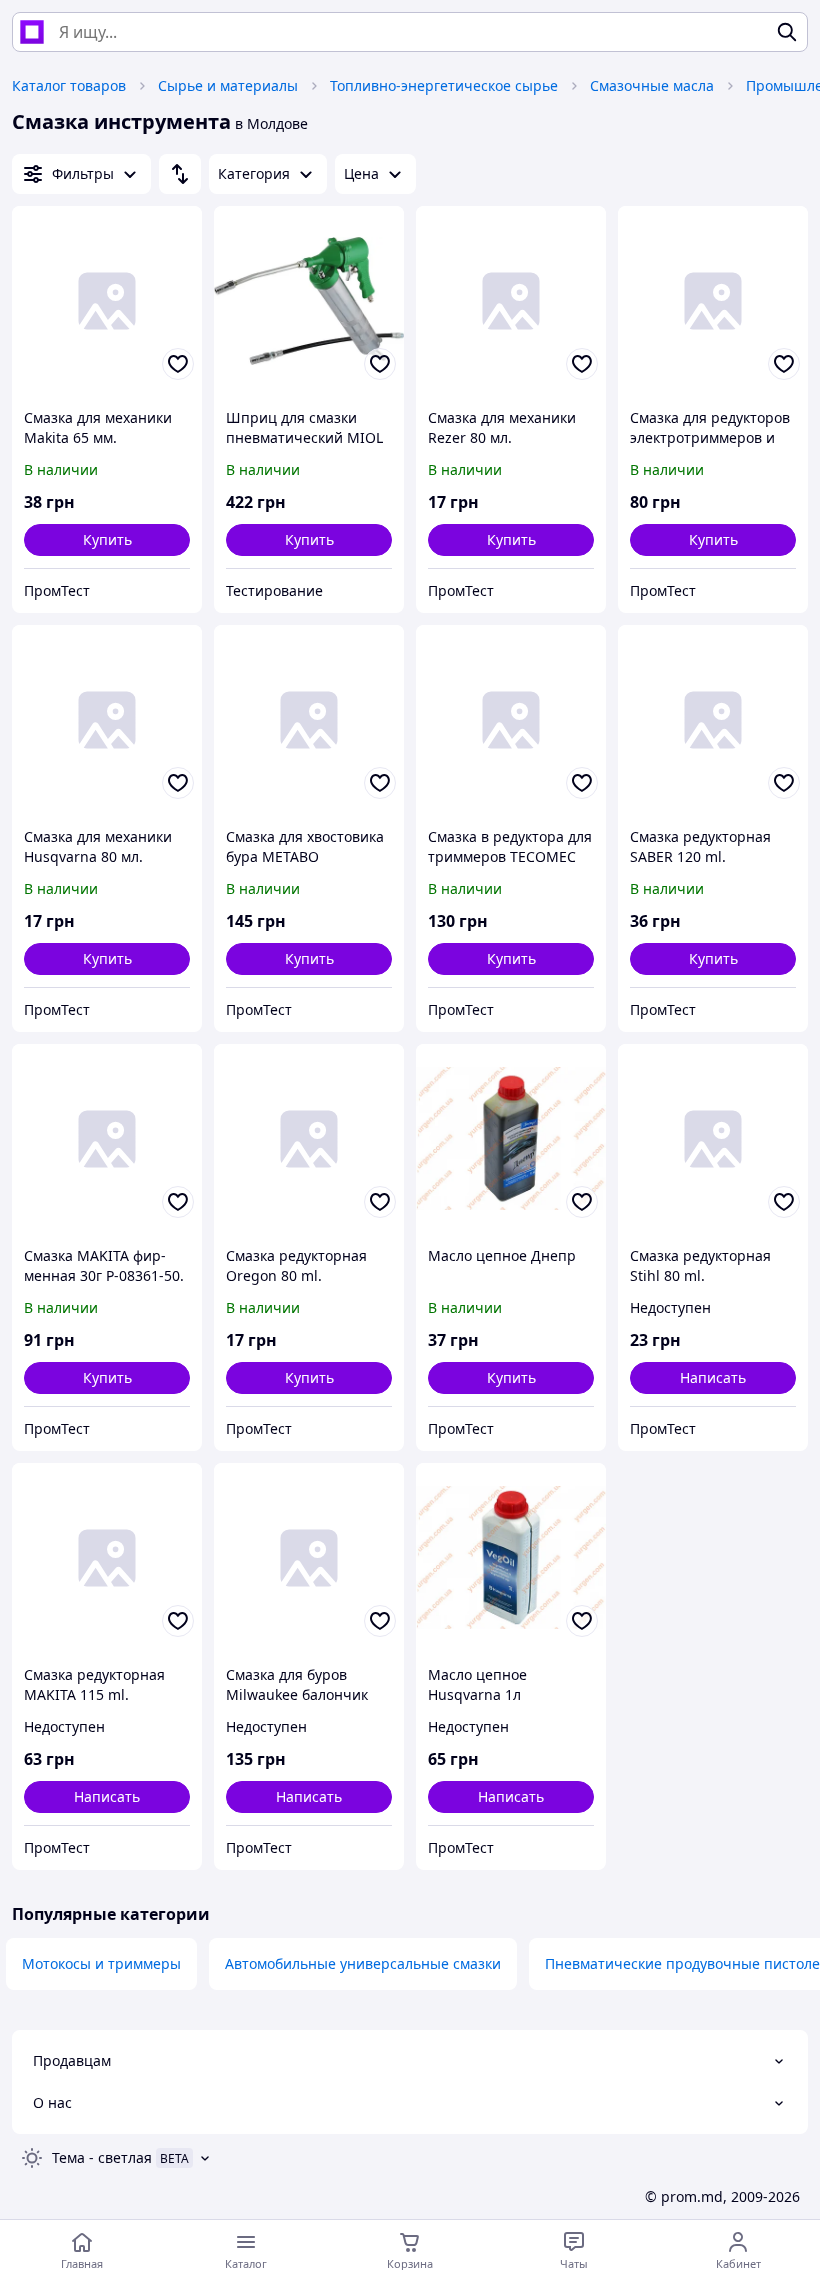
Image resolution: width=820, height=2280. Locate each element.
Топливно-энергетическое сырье (444, 85)
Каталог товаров (69, 85)
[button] (107, 540)
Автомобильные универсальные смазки (363, 1963)
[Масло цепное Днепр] (511, 1139)
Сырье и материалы (228, 85)
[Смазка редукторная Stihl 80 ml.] (713, 1139)
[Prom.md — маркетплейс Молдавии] (32, 32)
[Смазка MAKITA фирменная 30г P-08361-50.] (107, 1139)
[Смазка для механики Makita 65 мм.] (107, 301)
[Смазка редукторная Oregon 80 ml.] (309, 1139)
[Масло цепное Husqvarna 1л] (511, 1558)
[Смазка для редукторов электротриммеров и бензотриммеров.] (713, 301)
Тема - (102, 2157)
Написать (713, 1377)
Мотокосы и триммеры (101, 1963)
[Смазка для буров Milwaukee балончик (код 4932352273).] (309, 1558)
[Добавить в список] (178, 364)
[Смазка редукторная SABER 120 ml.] (713, 720)
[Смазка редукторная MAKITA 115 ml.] (107, 1558)
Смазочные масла (652, 85)
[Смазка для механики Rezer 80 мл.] (511, 301)
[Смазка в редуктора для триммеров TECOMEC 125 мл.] (511, 720)
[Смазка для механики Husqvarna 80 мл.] (107, 720)
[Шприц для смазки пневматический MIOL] (309, 301)
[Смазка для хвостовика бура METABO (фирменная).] (309, 720)
